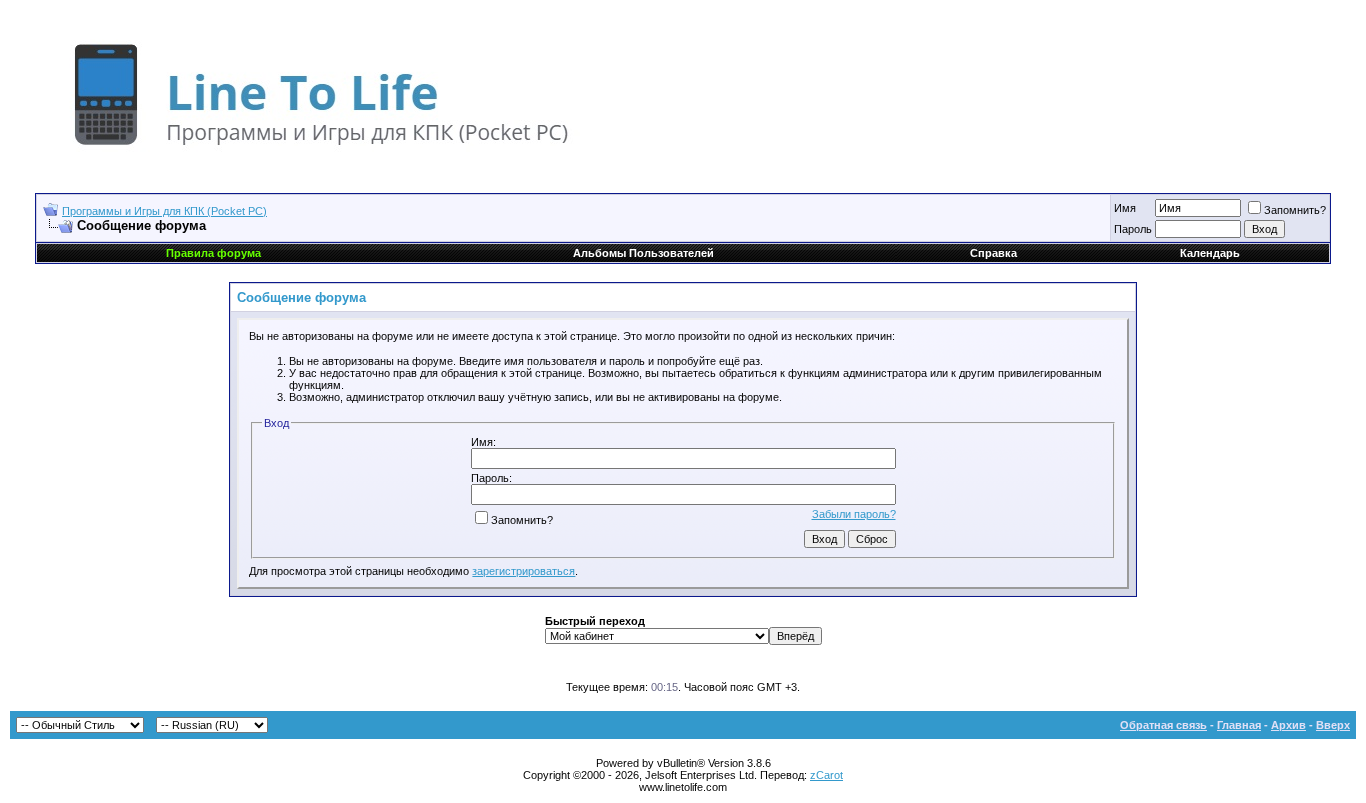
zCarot (826, 775)
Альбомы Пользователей (643, 253)
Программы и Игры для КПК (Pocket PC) (164, 211)
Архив (1288, 725)
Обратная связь (1163, 725)
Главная (1239, 725)
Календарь (1210, 253)
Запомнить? (1295, 210)
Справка (993, 253)
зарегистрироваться (523, 571)
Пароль (1133, 229)
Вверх (1333, 725)
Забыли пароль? (854, 514)
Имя (1125, 208)
